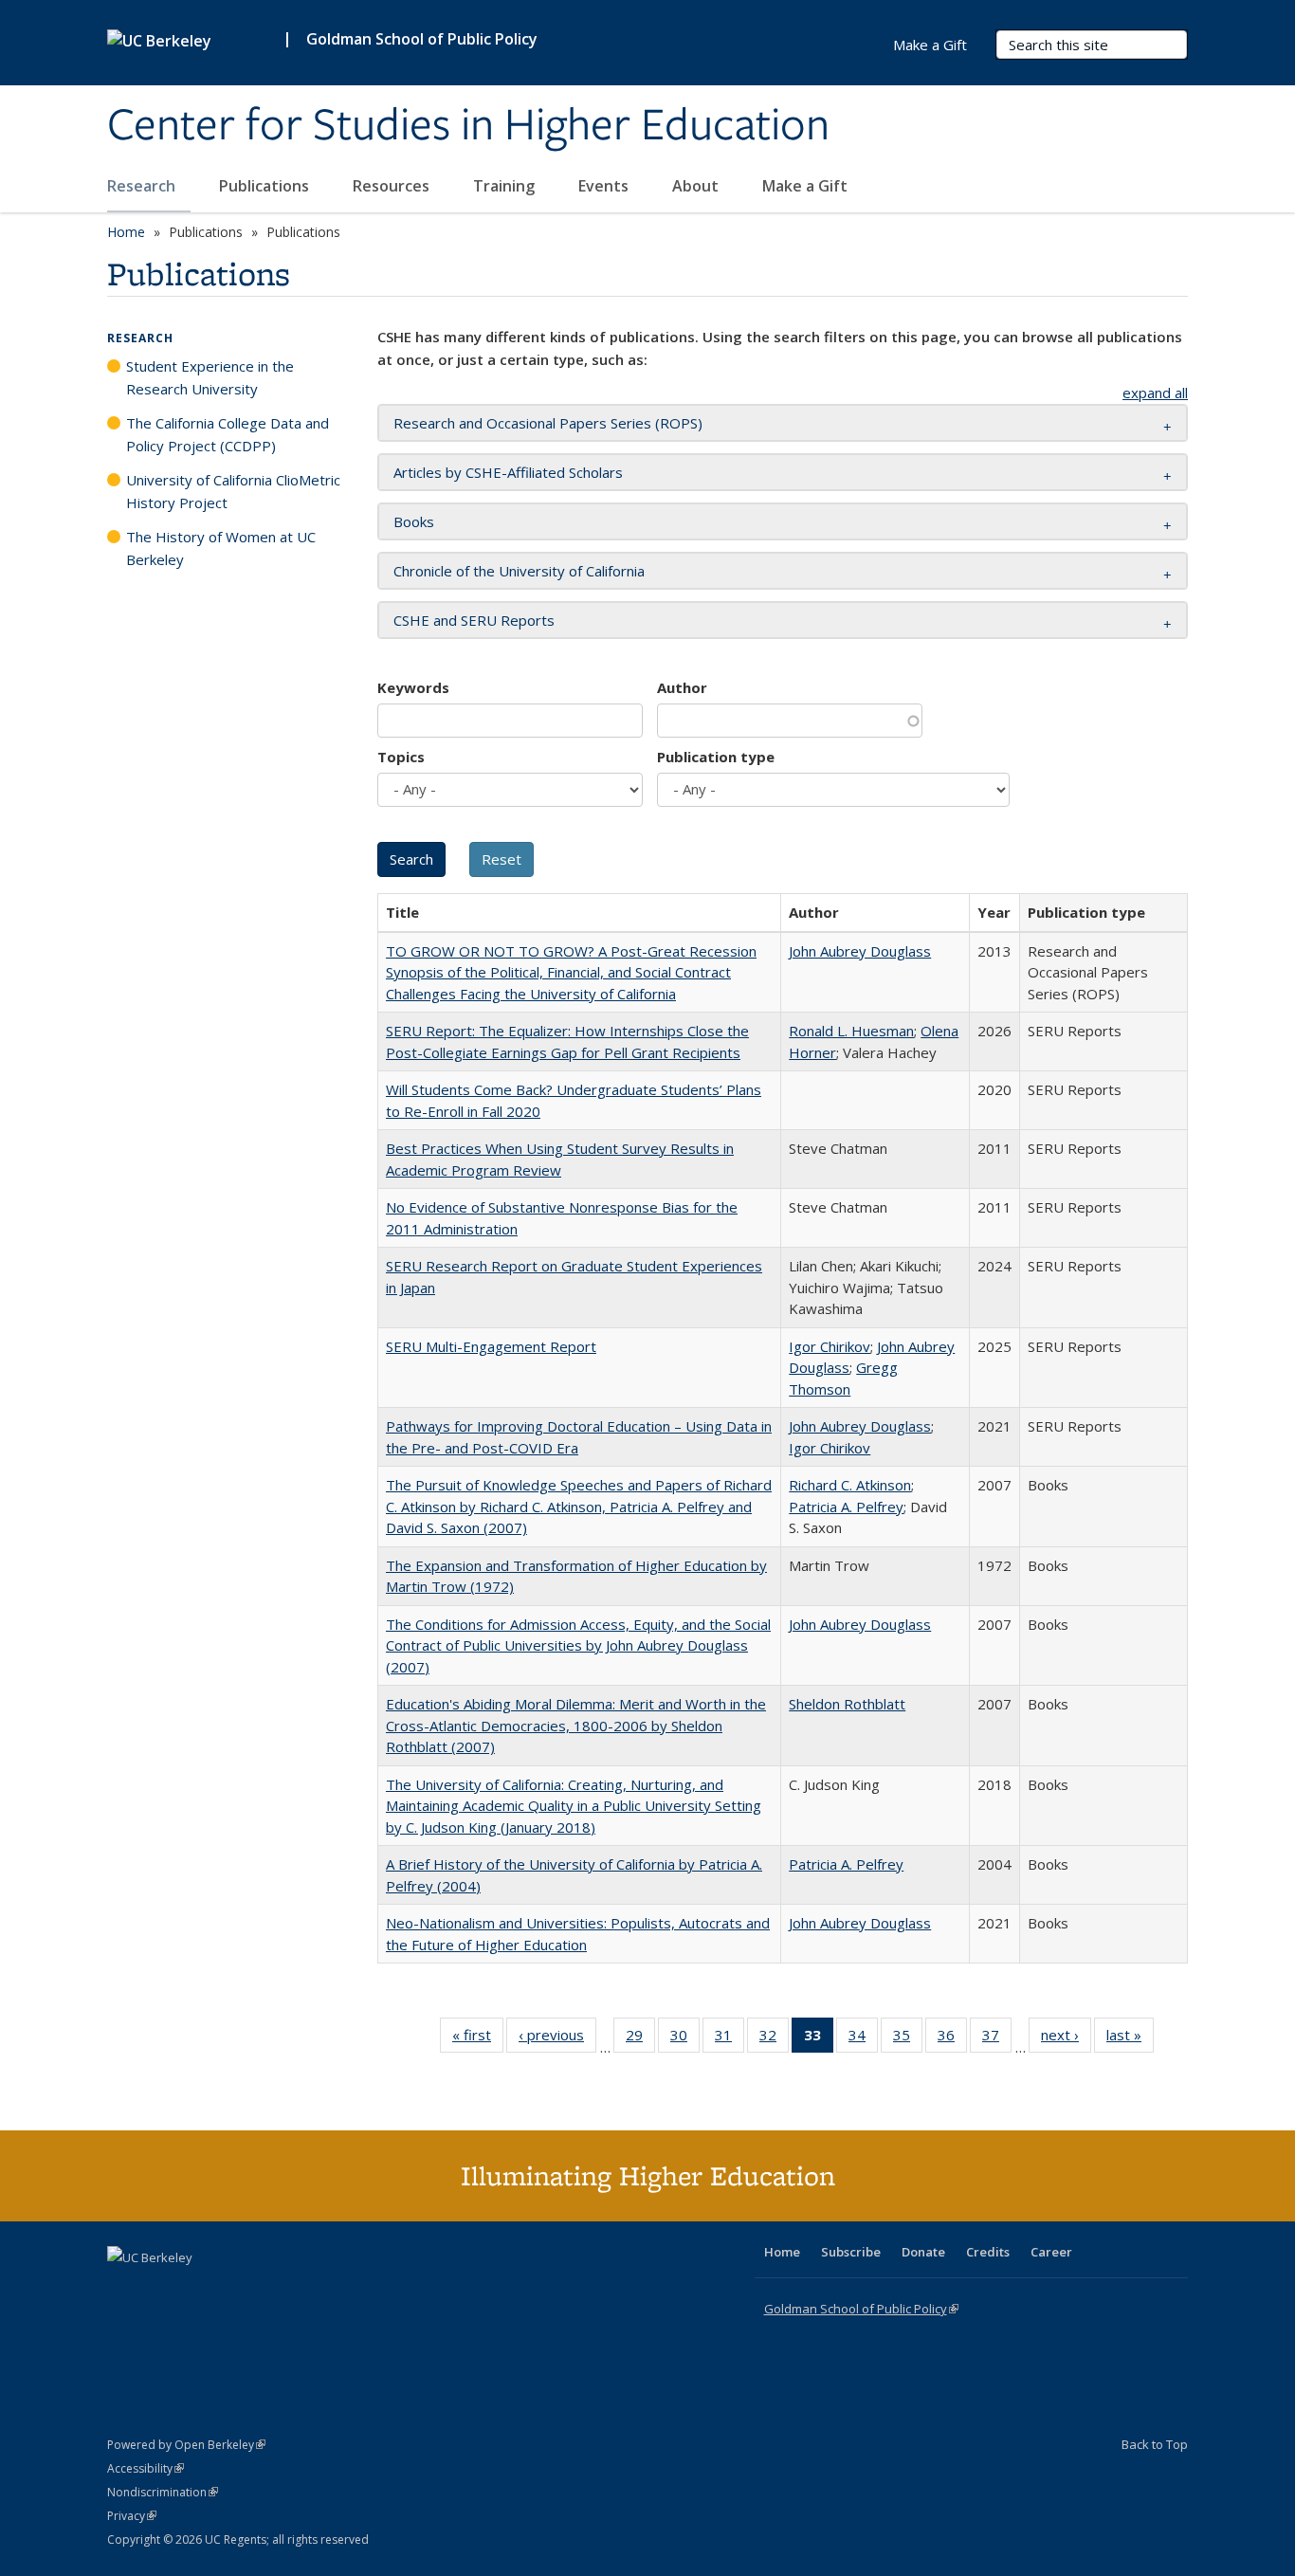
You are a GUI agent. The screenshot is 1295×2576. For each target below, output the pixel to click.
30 (685, 2039)
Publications (266, 186)
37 (997, 2039)
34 (863, 2039)
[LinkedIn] (161, 2290)
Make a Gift (805, 186)
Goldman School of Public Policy (422, 39)
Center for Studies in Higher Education (468, 126)
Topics (401, 757)
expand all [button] (1155, 393)
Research (143, 186)
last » (1130, 2039)
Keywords (413, 687)
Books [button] (414, 521)
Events (605, 186)
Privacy (132, 2516)
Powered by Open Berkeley (186, 2445)
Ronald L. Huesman (851, 1031)
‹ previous (557, 2039)
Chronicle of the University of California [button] (519, 571)
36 (952, 2039)
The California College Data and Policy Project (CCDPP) (228, 434)
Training (506, 186)
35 (908, 2039)
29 (640, 2039)
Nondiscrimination (163, 2492)
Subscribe (851, 2252)
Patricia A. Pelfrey (846, 1507)
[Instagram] (235, 2290)
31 (730, 2039)
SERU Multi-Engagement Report (491, 1346)
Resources (393, 186)
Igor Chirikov (830, 1346)
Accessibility (146, 2468)
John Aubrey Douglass (860, 951)
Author (682, 687)
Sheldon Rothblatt (847, 1704)
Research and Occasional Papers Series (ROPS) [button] (548, 423)
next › (1066, 2039)
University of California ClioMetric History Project (233, 491)
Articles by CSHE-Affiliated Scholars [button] (508, 472)
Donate (923, 2252)
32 (774, 2039)
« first (478, 2039)
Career (1051, 2252)
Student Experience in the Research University (210, 377)
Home (126, 232)
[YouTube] (198, 2290)
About (697, 186)
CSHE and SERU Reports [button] (474, 620)
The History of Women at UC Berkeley (221, 548)
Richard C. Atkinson (850, 1485)
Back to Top (1155, 2444)
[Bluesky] (272, 2290)
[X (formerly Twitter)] (124, 2290)
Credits (988, 2252)
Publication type (716, 757)
